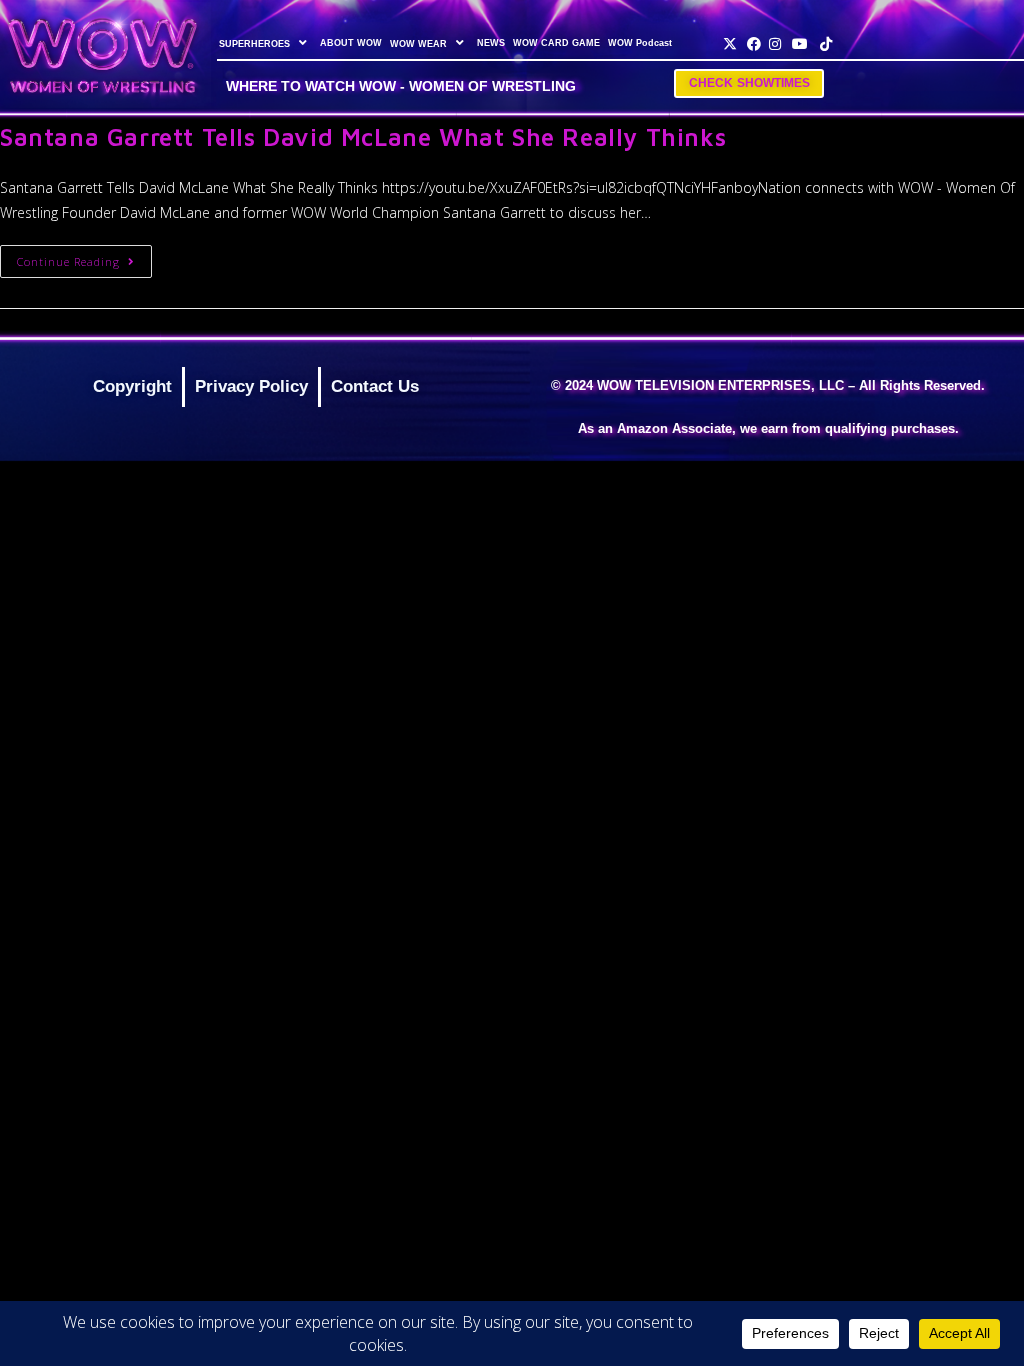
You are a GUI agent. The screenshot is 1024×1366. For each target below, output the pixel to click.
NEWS (491, 43)
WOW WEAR (418, 44)
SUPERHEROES (254, 44)
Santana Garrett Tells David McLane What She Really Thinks (363, 137)
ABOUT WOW (351, 43)
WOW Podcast (640, 43)
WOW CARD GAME (556, 43)
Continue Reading (84, 257)
